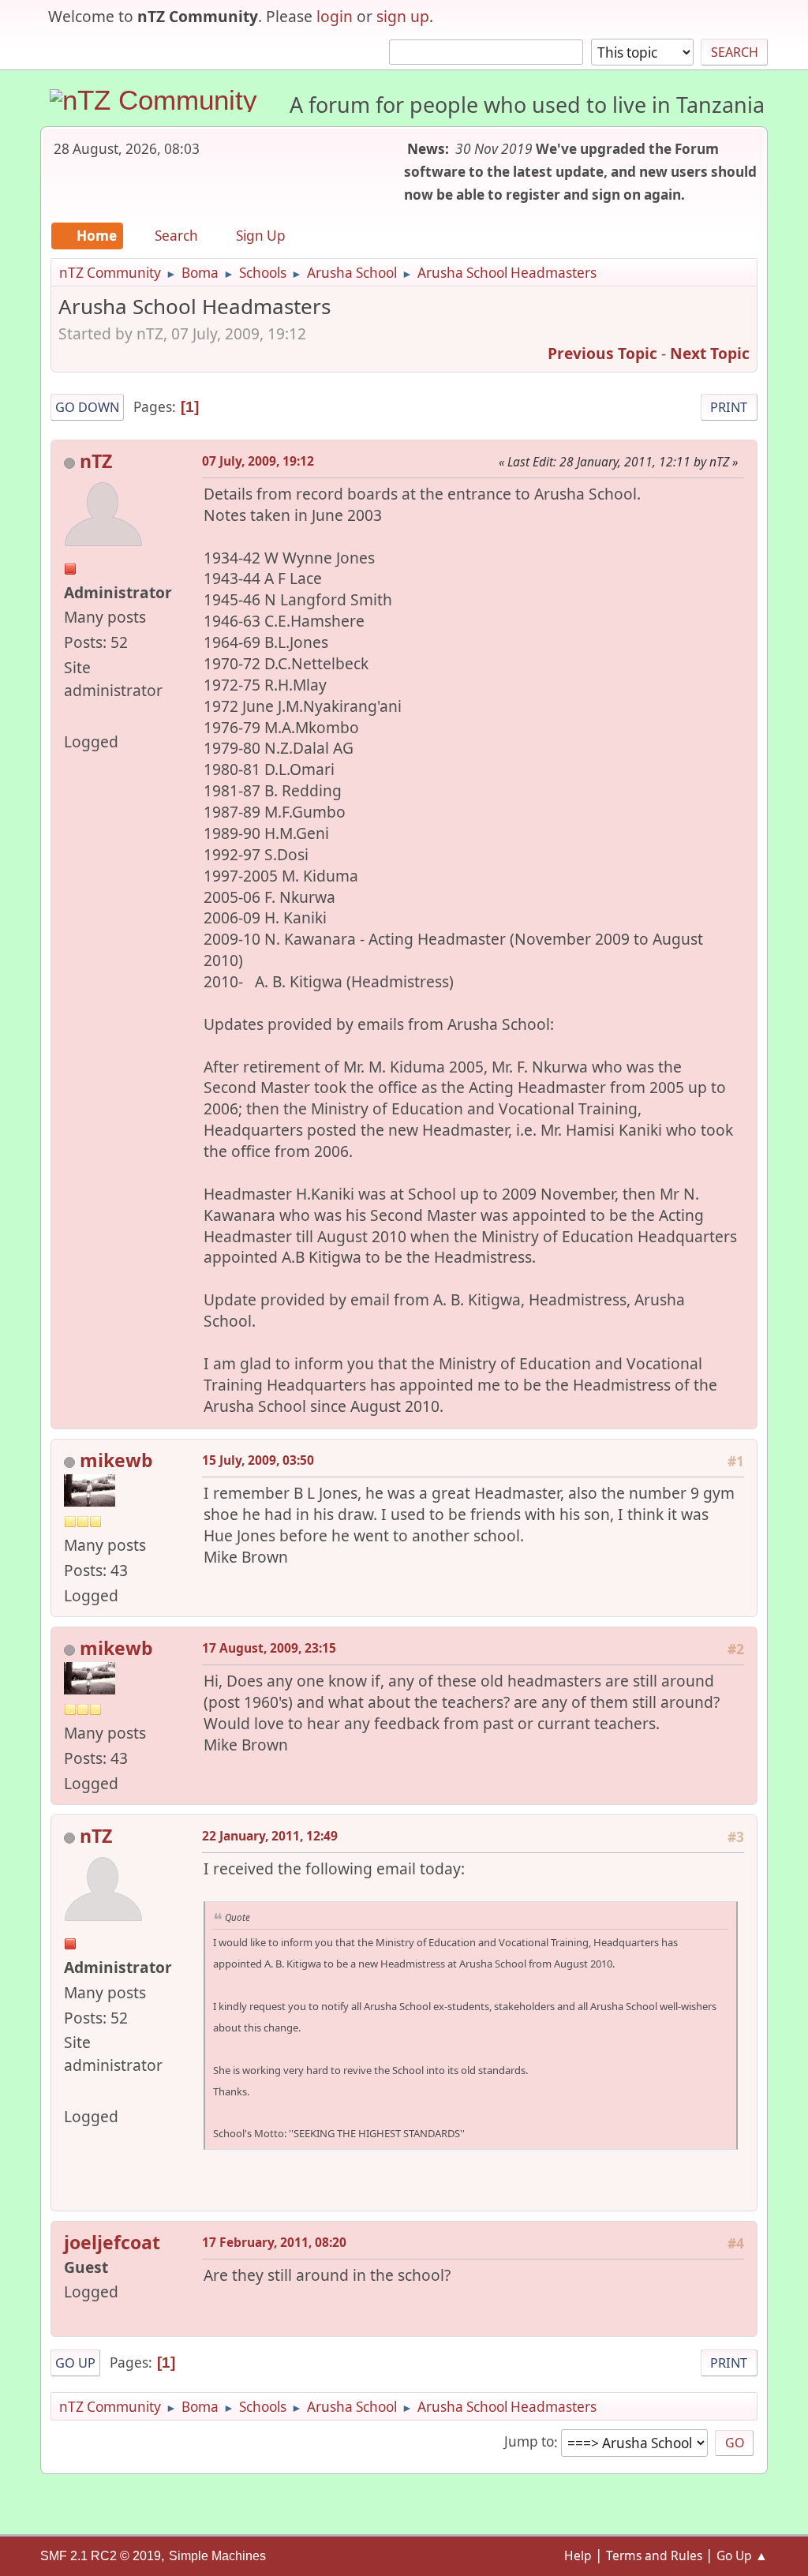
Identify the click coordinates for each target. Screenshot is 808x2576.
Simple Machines (217, 2556)
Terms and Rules (654, 2555)
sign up (403, 16)
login (335, 16)
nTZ (96, 461)
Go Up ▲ (742, 2555)
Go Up (75, 2363)
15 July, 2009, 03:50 (258, 1460)
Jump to (529, 2442)
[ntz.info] (70, 715)
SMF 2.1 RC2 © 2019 (101, 2556)
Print (729, 407)
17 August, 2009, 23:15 (269, 1648)
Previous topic (602, 353)
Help (578, 2555)
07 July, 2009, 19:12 (258, 461)
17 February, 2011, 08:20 (274, 2242)
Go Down (87, 407)
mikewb (116, 1460)
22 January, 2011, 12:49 (270, 1836)
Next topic (710, 353)
